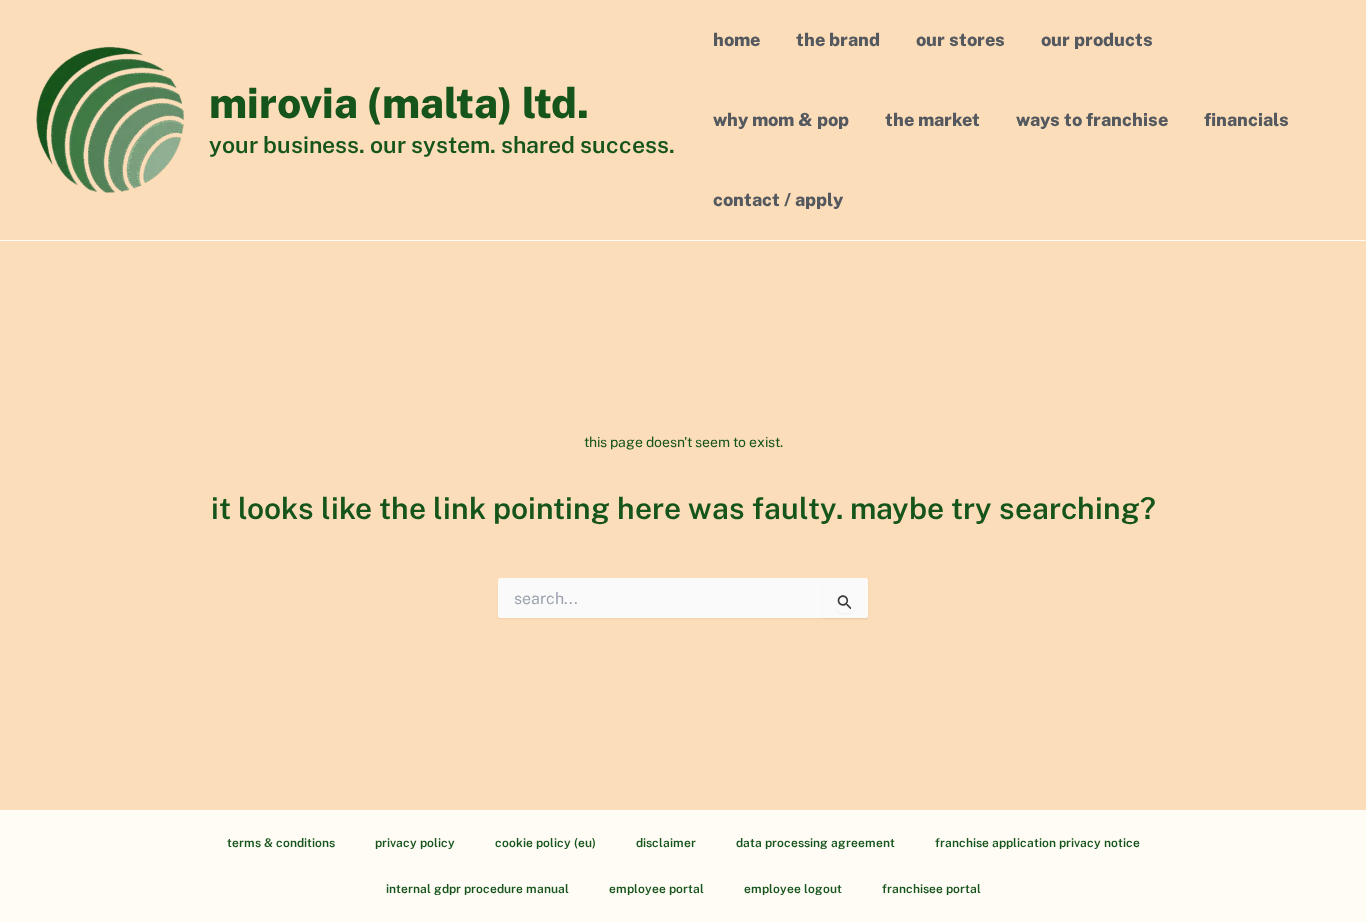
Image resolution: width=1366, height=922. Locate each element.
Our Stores (960, 39)
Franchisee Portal (931, 889)
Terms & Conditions (281, 843)
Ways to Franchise (1092, 119)
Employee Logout (793, 889)
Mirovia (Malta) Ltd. (399, 102)
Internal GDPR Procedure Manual (477, 889)
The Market (932, 119)
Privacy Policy (415, 843)
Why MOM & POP (781, 119)
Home (736, 39)
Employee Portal (656, 889)
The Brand (838, 39)
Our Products (1097, 39)
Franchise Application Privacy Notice (1037, 843)
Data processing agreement (815, 843)
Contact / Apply (778, 199)
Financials (1246, 119)
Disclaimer (666, 843)
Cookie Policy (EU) (545, 843)
